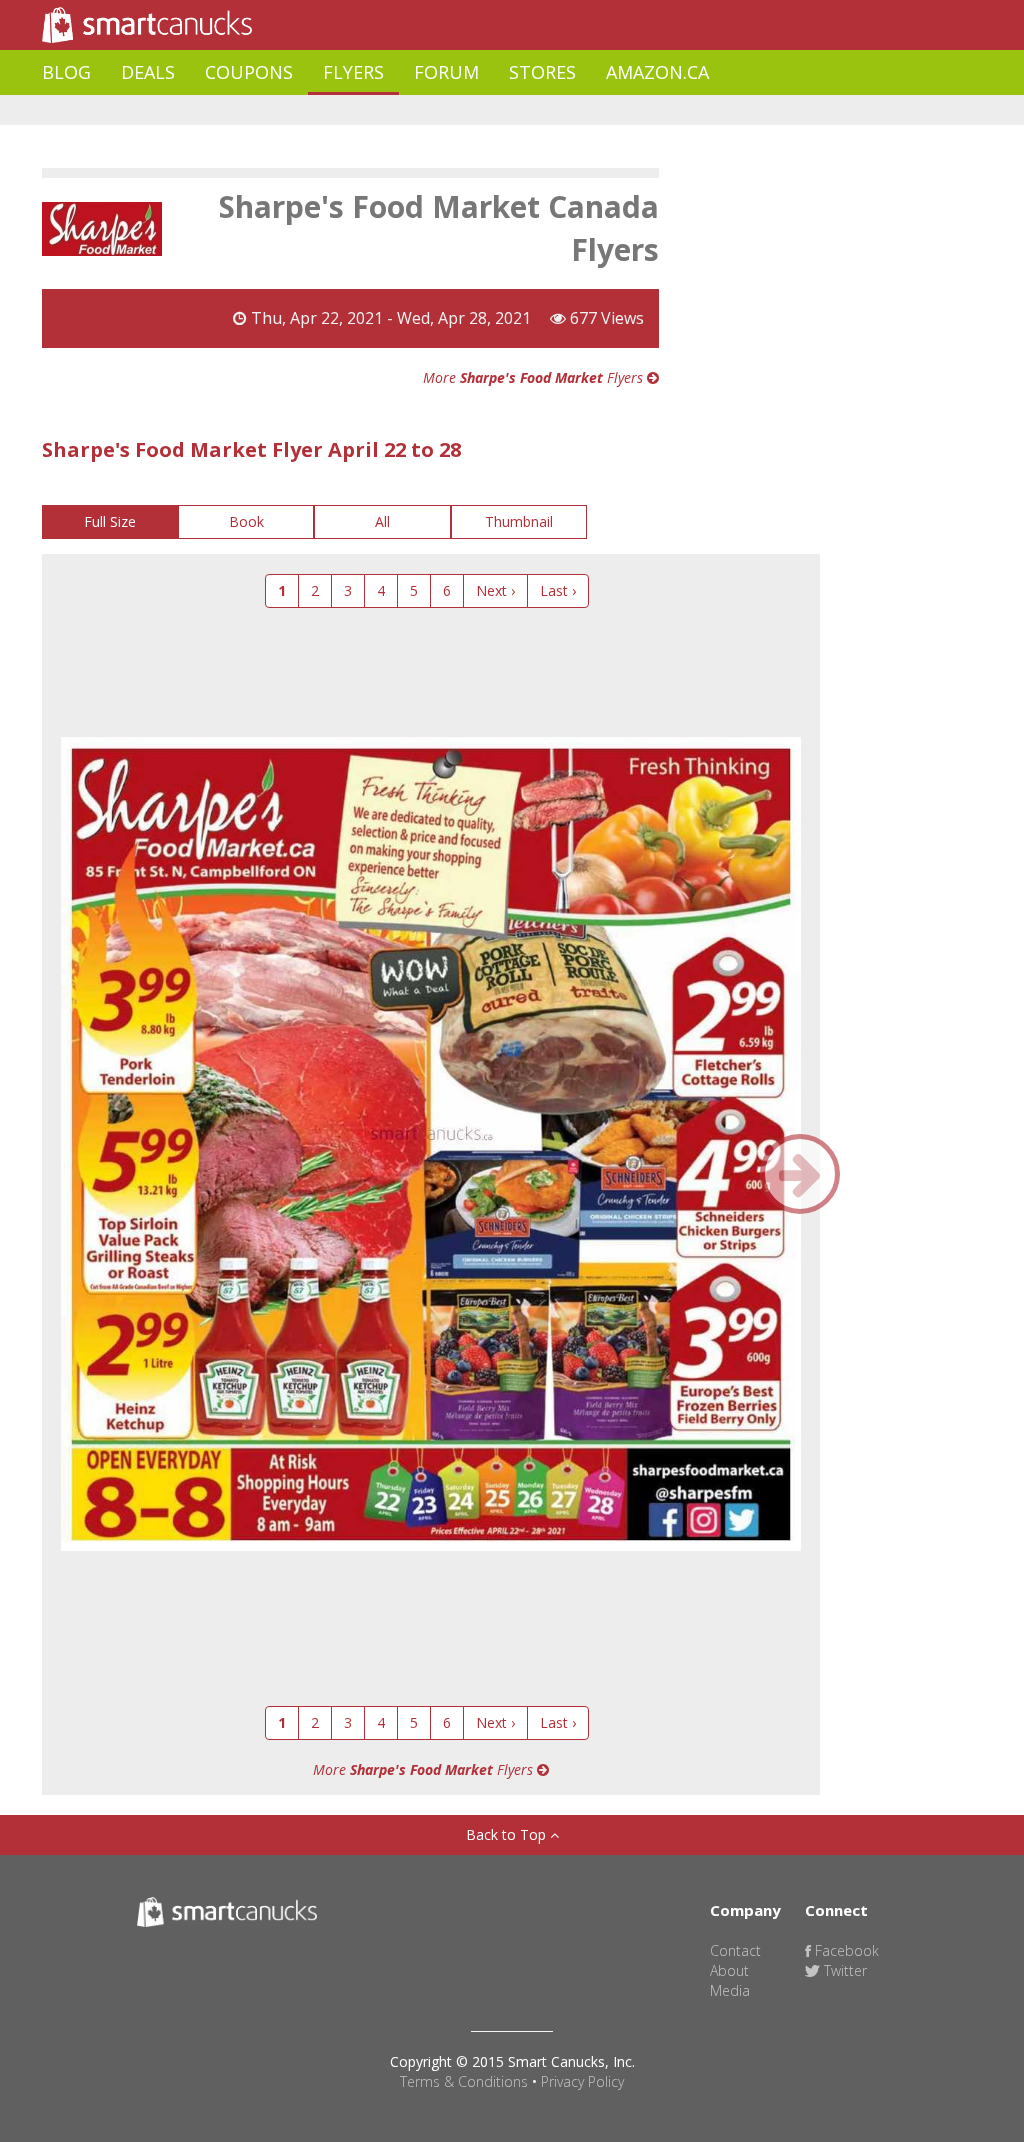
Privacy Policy (582, 2081)
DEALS (148, 72)
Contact (735, 1950)
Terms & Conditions (464, 2081)
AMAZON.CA (657, 72)
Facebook (845, 1950)
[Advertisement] (406, 110)
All (382, 521)
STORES (542, 72)
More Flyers (535, 377)
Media (730, 1990)
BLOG (66, 72)
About (729, 1970)
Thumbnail (519, 521)
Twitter (843, 1970)
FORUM (446, 72)
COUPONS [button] (249, 72)
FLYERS (353, 72)
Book (246, 521)
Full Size (110, 521)
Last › (558, 590)
